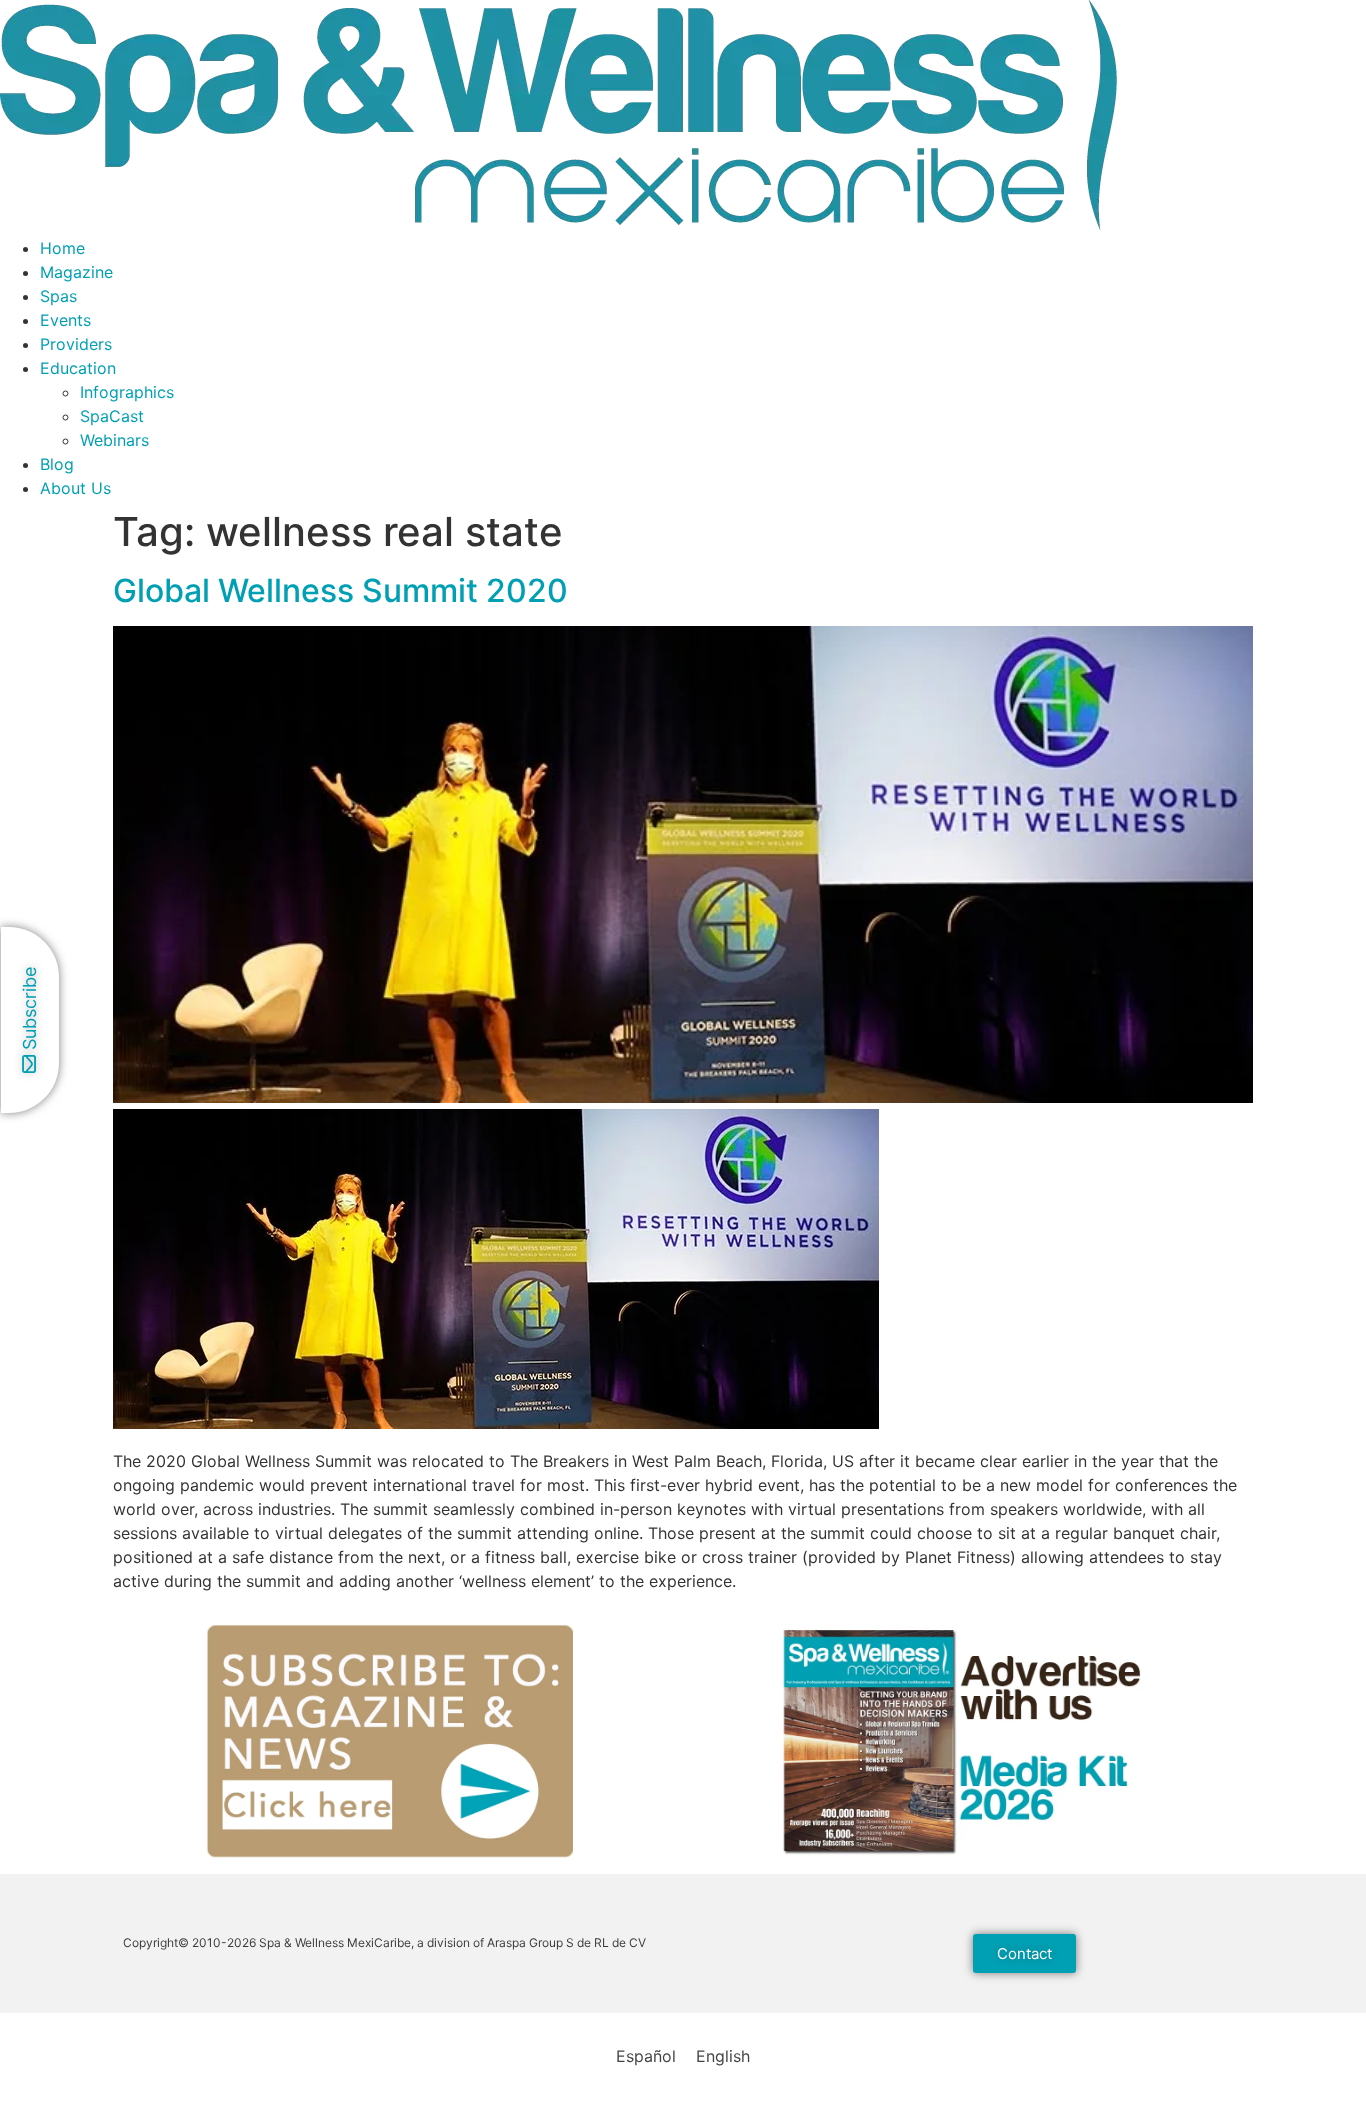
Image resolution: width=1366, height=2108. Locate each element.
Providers (76, 344)
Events (65, 320)
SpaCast (112, 416)
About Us (75, 488)
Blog (57, 464)
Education (78, 368)
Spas (58, 296)
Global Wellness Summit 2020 (340, 590)
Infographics (127, 392)
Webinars (114, 440)
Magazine (76, 272)
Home (62, 248)
